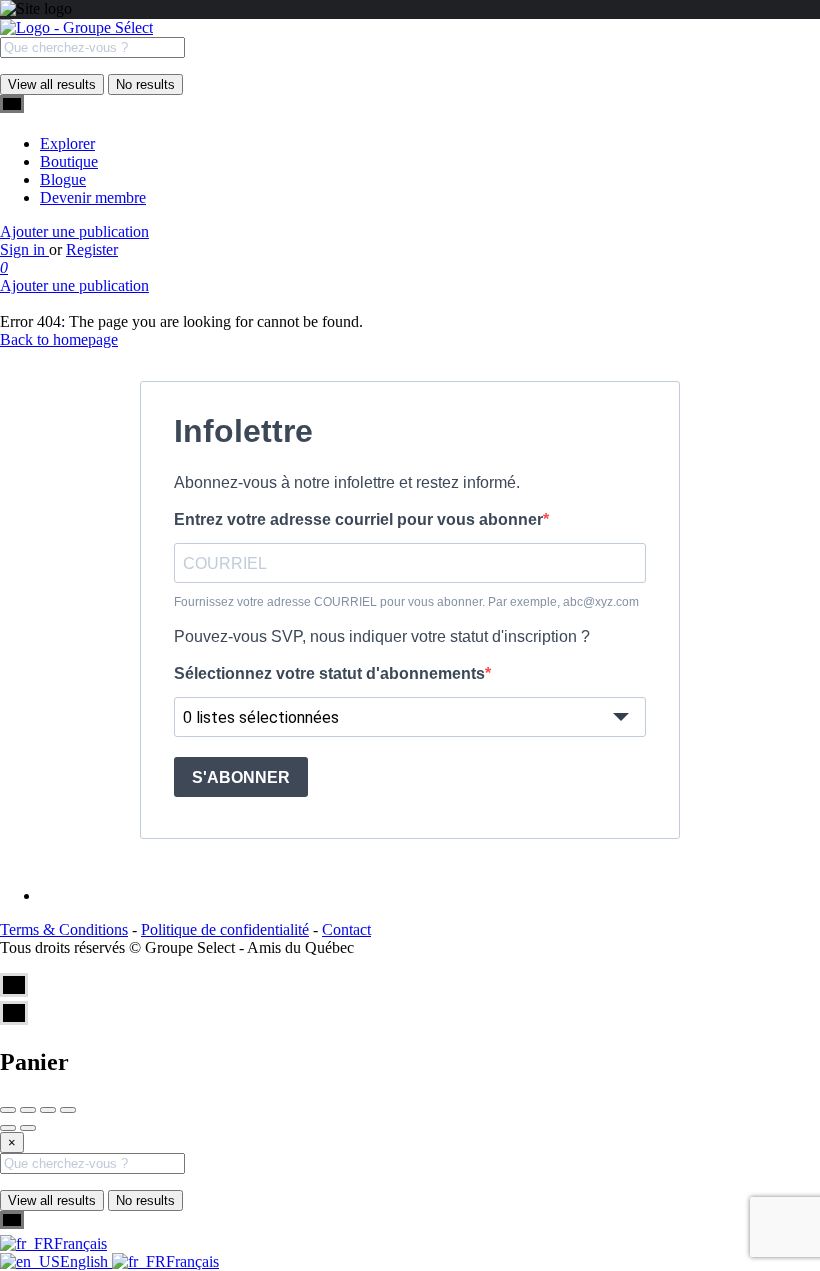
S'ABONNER (241, 777)
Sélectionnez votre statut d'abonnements (329, 673)
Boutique (69, 161)
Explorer (67, 143)
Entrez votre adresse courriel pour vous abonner (358, 519)
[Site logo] (76, 27)
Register (92, 249)
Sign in (24, 249)
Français (80, 1243)
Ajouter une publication (74, 231)
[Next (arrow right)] (28, 1128)
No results (145, 84)
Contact (346, 929)
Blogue (63, 179)
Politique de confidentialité (225, 929)
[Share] (28, 1110)
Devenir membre (93, 197)
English (86, 1261)
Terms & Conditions (64, 929)
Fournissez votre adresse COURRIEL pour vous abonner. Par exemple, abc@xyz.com (406, 602)
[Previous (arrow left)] (8, 1128)
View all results (52, 84)
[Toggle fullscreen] (48, 1110)
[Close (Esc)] (8, 1110)
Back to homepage (59, 339)
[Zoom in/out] (68, 1110)
